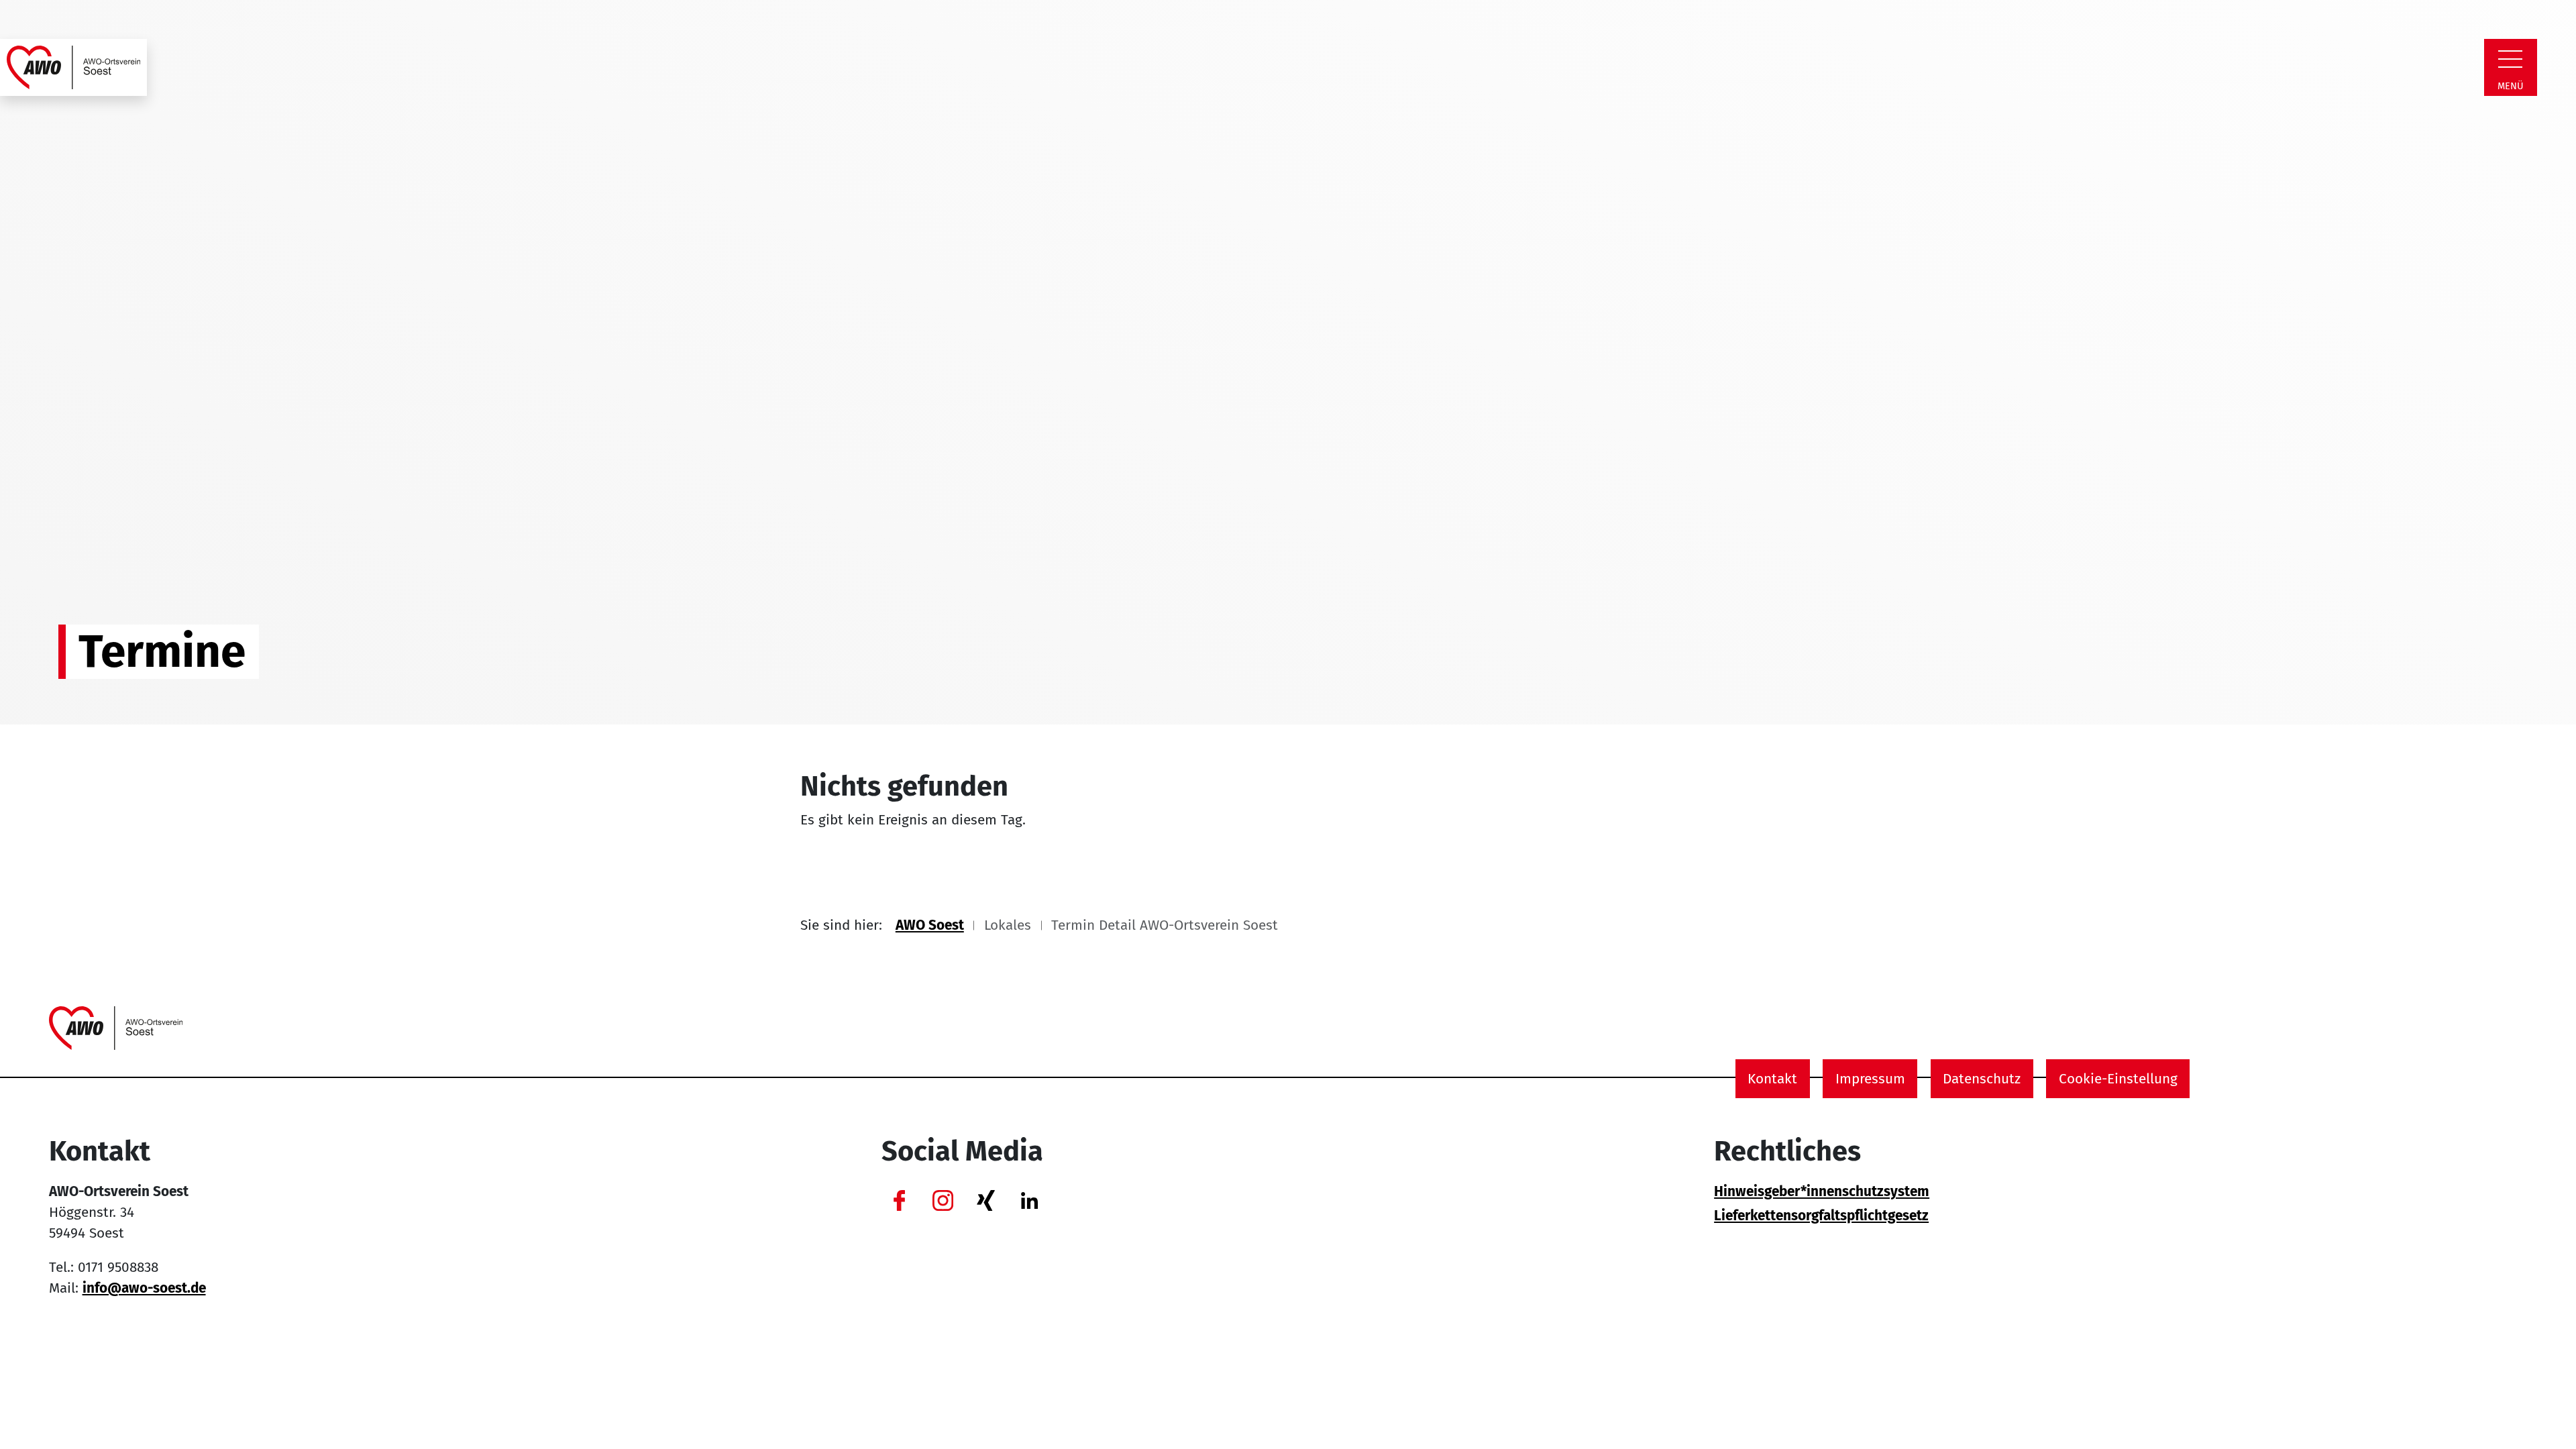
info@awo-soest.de (144, 1288)
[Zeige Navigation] (2510, 59)
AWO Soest (930, 925)
